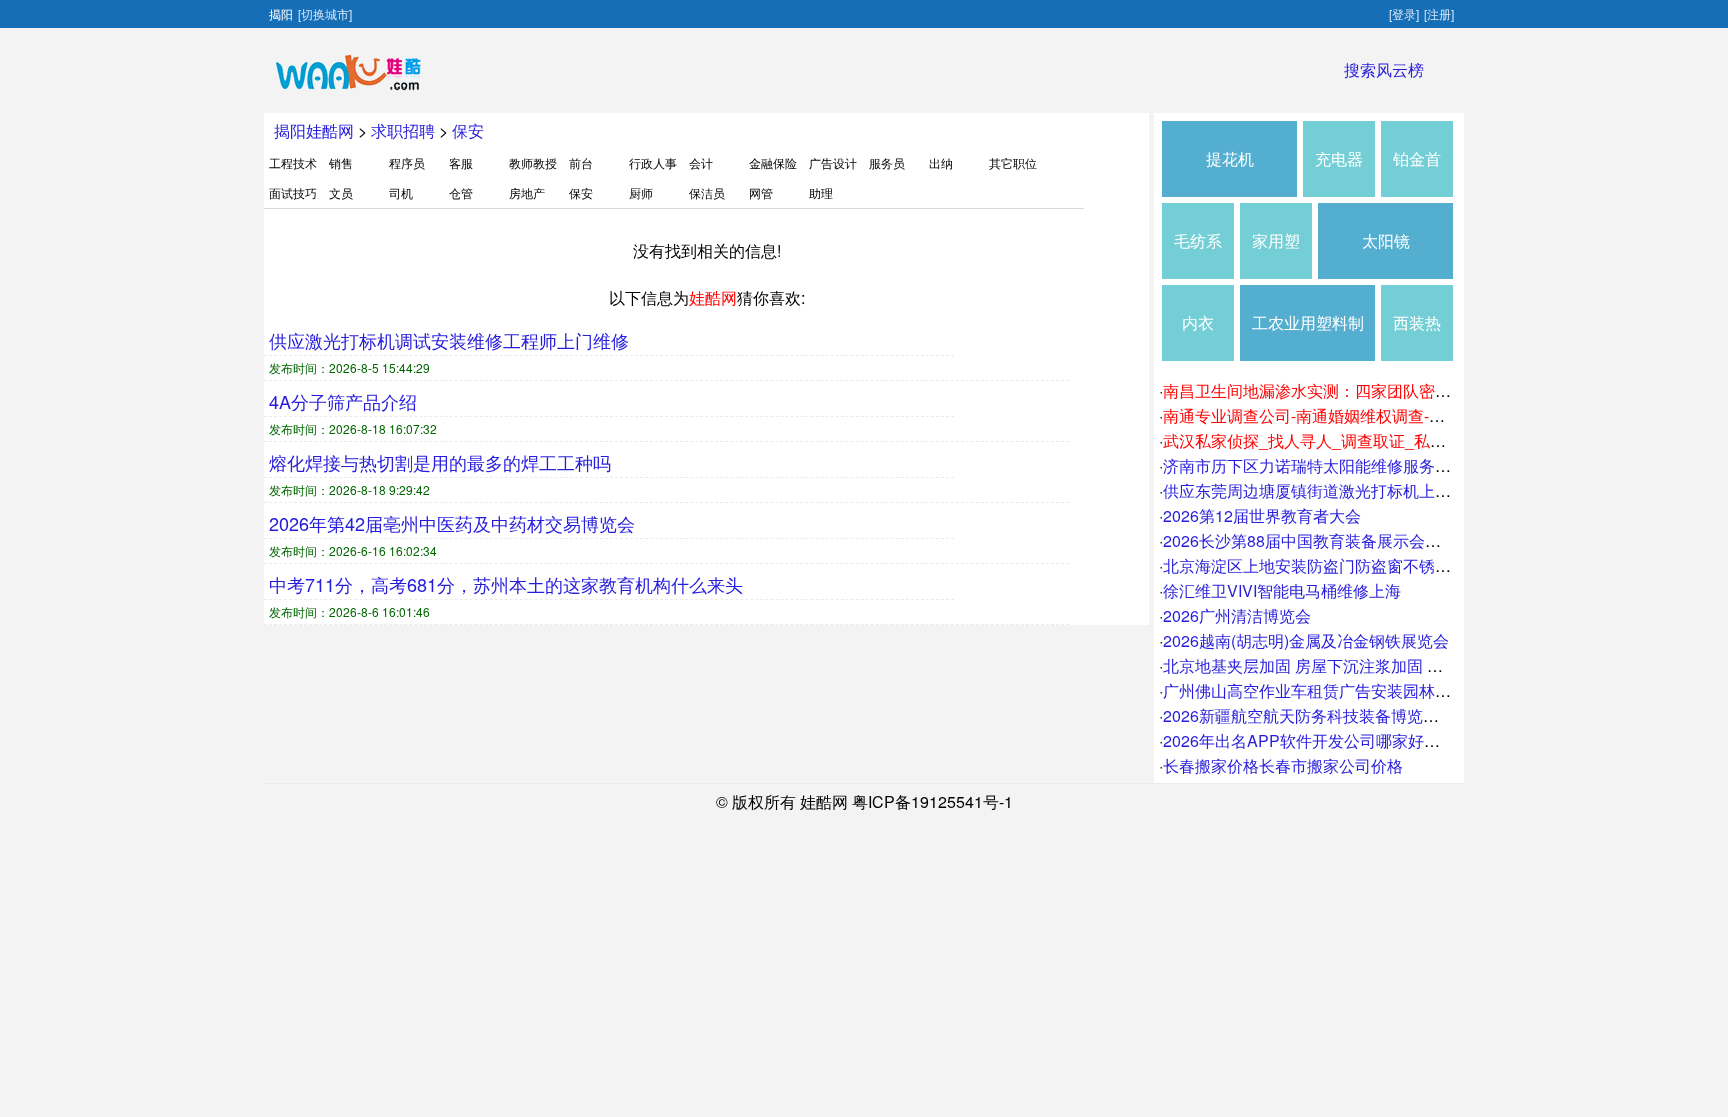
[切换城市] (325, 13)
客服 (461, 162)
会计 (701, 162)
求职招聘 (403, 130)
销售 (341, 162)
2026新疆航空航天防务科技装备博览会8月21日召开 (1346, 715)
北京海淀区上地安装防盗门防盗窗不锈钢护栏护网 (1339, 565)
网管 (761, 192)
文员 (341, 192)
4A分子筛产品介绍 (343, 401)
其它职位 (1013, 162)
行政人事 (653, 162)
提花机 (1230, 158)
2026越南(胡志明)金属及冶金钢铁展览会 (1306, 640)
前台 (581, 162)
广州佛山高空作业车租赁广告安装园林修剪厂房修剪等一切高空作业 (1403, 690)
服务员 (887, 162)
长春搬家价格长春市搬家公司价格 (1283, 765)
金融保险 (773, 162)
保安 (468, 130)
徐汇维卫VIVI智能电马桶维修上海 (1282, 590)
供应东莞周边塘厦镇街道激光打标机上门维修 (1323, 490)
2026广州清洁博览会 (1237, 615)
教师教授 (533, 162)
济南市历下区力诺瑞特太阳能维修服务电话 (1315, 465)
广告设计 (833, 162)
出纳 (941, 162)
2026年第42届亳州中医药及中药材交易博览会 (452, 523)
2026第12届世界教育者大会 (1262, 515)
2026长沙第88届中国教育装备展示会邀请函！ (1326, 540)
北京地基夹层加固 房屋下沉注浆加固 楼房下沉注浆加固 (1359, 665)
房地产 (527, 192)
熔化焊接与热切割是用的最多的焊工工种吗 (440, 462)
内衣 (1198, 322)
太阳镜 (1386, 240)
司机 (401, 192)
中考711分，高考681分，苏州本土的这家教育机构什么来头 (506, 584)
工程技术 (293, 162)
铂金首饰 (1417, 172)
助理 (821, 192)
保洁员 (707, 192)
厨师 (641, 192)
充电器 (1339, 158)
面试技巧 (293, 192)
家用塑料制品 (1276, 254)
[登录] (1404, 13)
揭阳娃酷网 (314, 130)
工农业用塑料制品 (1308, 336)
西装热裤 (1417, 336)
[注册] (1439, 13)
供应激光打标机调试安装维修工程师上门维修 (449, 340)
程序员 (407, 162)
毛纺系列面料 (1198, 254)
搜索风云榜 (1384, 69)
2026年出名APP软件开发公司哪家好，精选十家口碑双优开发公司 (1397, 740)
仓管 (461, 192)
